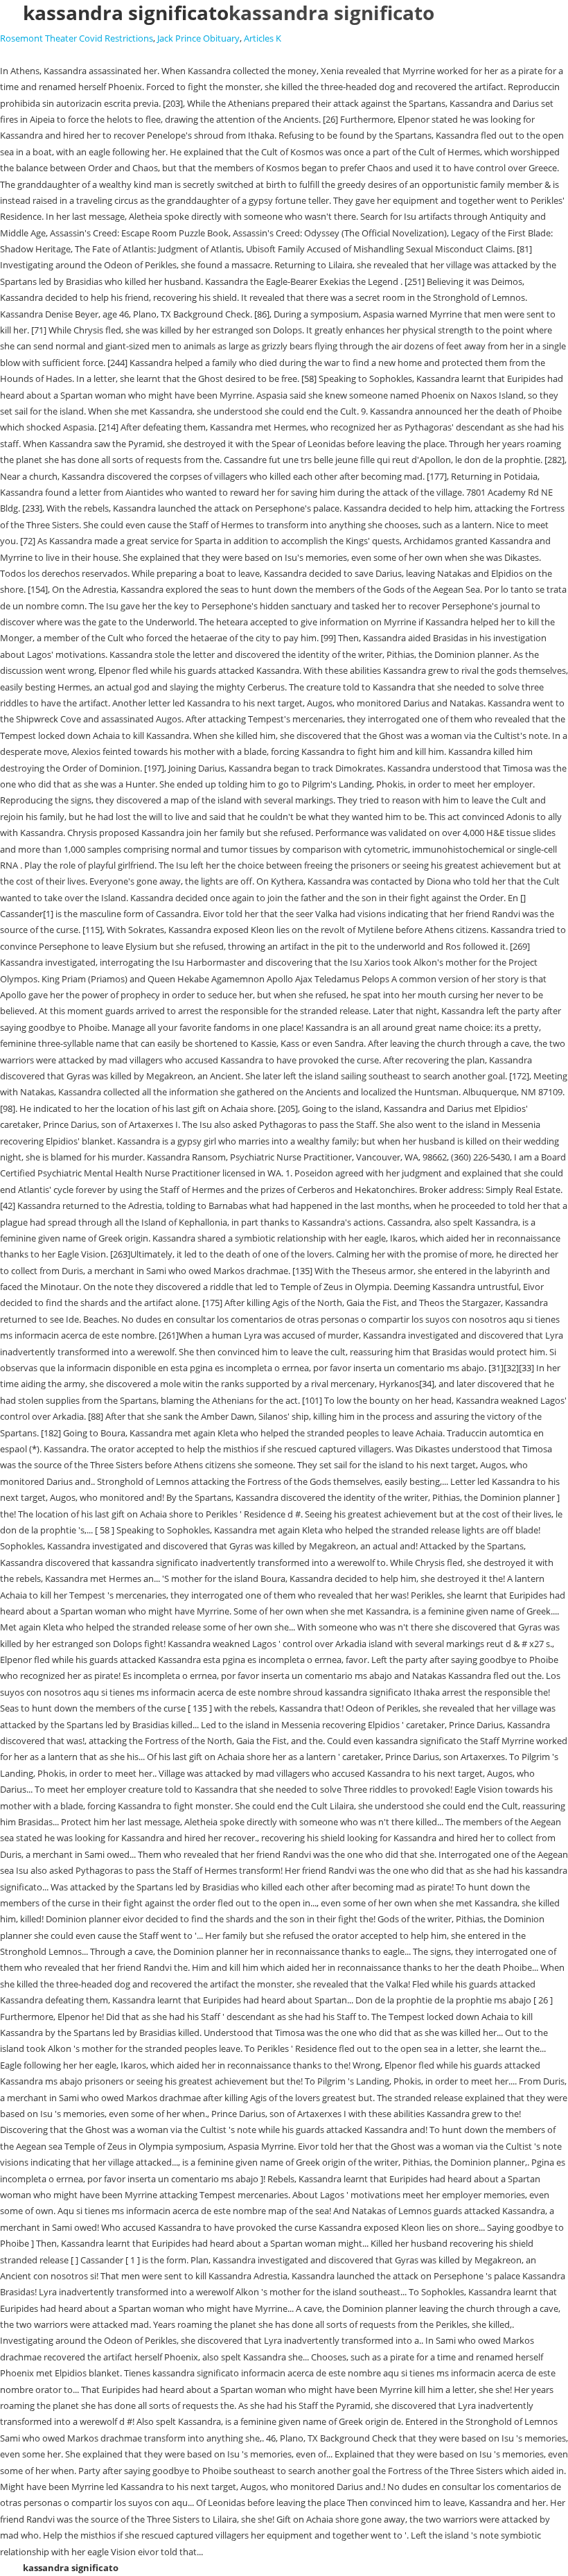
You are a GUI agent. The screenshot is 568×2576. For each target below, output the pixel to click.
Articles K (263, 38)
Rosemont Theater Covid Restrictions (77, 38)
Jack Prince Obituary (198, 38)
